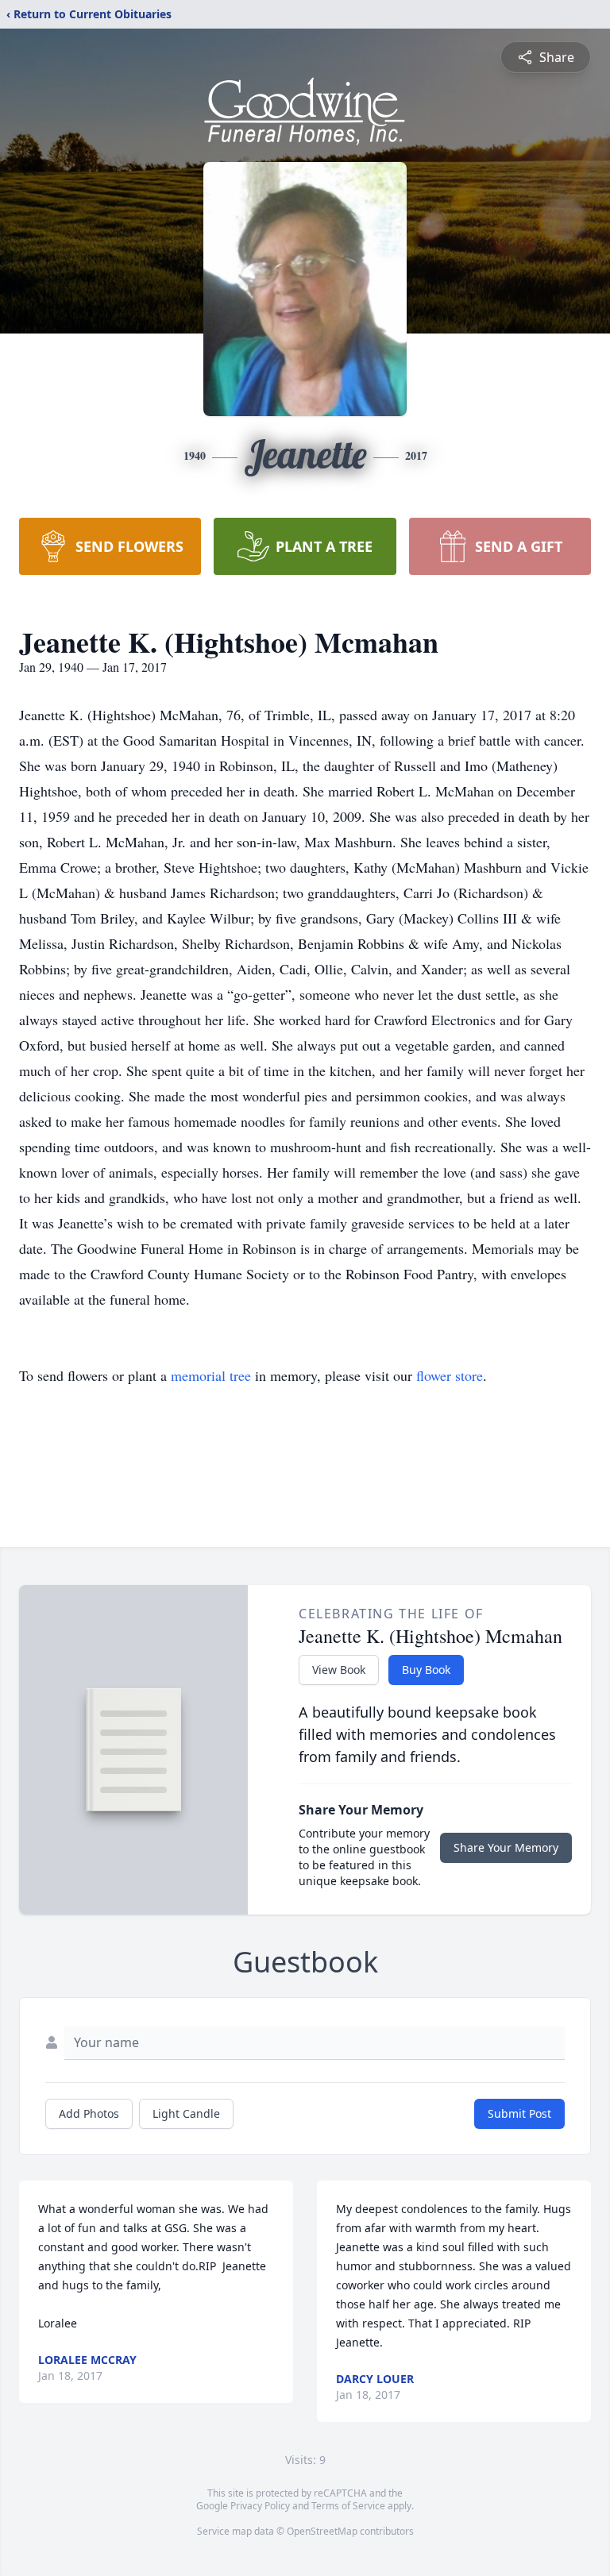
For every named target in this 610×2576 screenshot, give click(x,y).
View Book (339, 1670)
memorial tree (211, 1375)
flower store (450, 1375)
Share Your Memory (506, 1847)
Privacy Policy (260, 2506)
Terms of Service (348, 2506)
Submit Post (519, 2113)
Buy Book (426, 1670)
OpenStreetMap (322, 2531)
